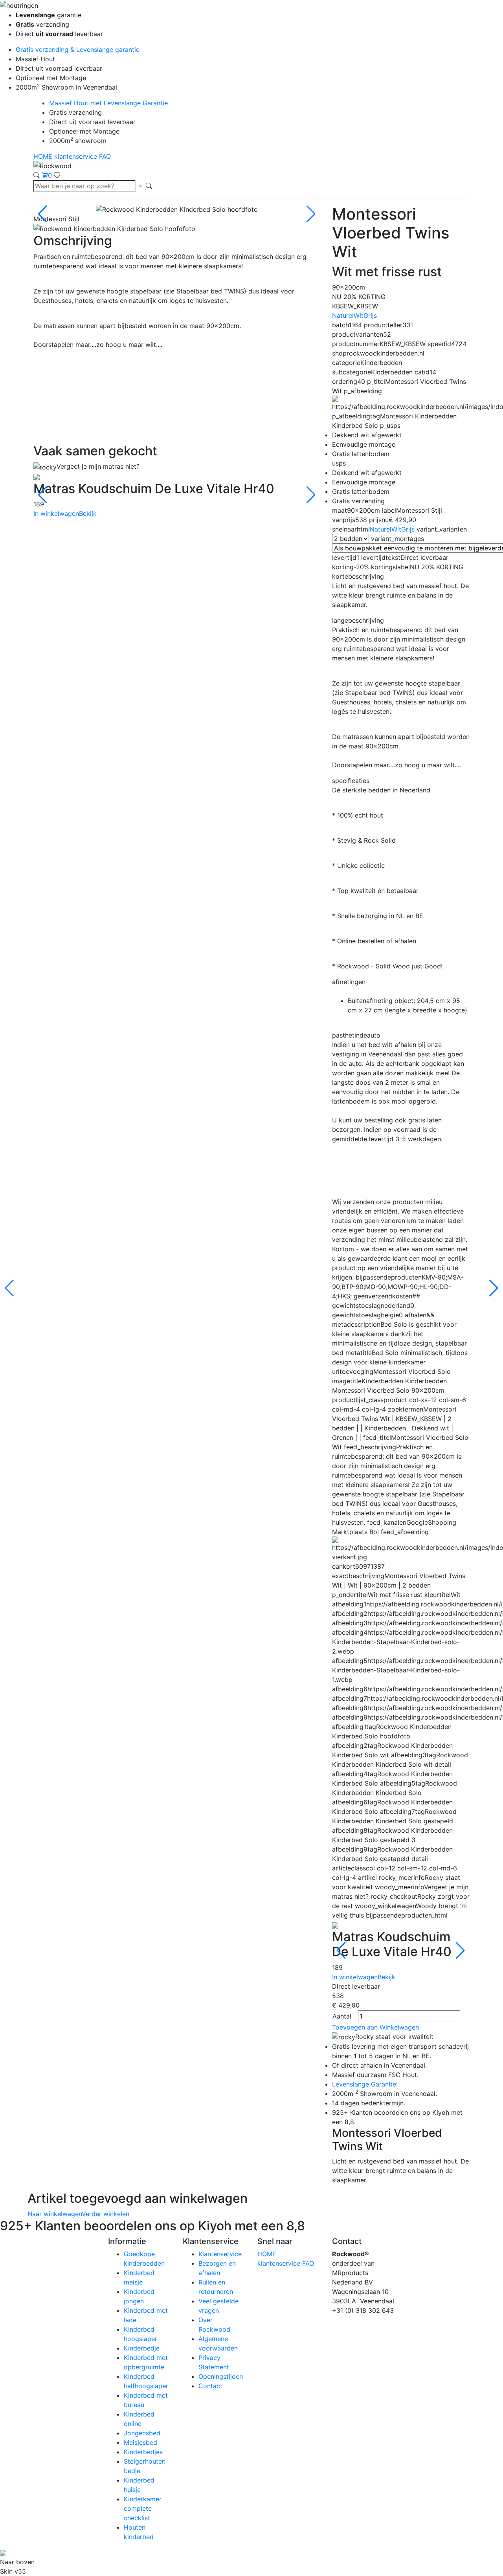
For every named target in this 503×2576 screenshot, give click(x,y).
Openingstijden (221, 2376)
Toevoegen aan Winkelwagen (375, 2027)
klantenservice (77, 156)
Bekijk (88, 513)
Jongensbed (142, 2433)
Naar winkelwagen (55, 2214)
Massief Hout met (108, 103)
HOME (44, 156)
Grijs (370, 315)
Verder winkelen (106, 2214)
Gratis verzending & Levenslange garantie (78, 50)
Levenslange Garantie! (365, 2084)
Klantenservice (220, 2254)
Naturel (343, 315)
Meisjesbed (140, 2442)
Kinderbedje (142, 2348)
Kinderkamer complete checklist (143, 2508)
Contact (210, 2386)
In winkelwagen (56, 513)
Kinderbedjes (143, 2452)
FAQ (105, 156)
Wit (359, 315)
